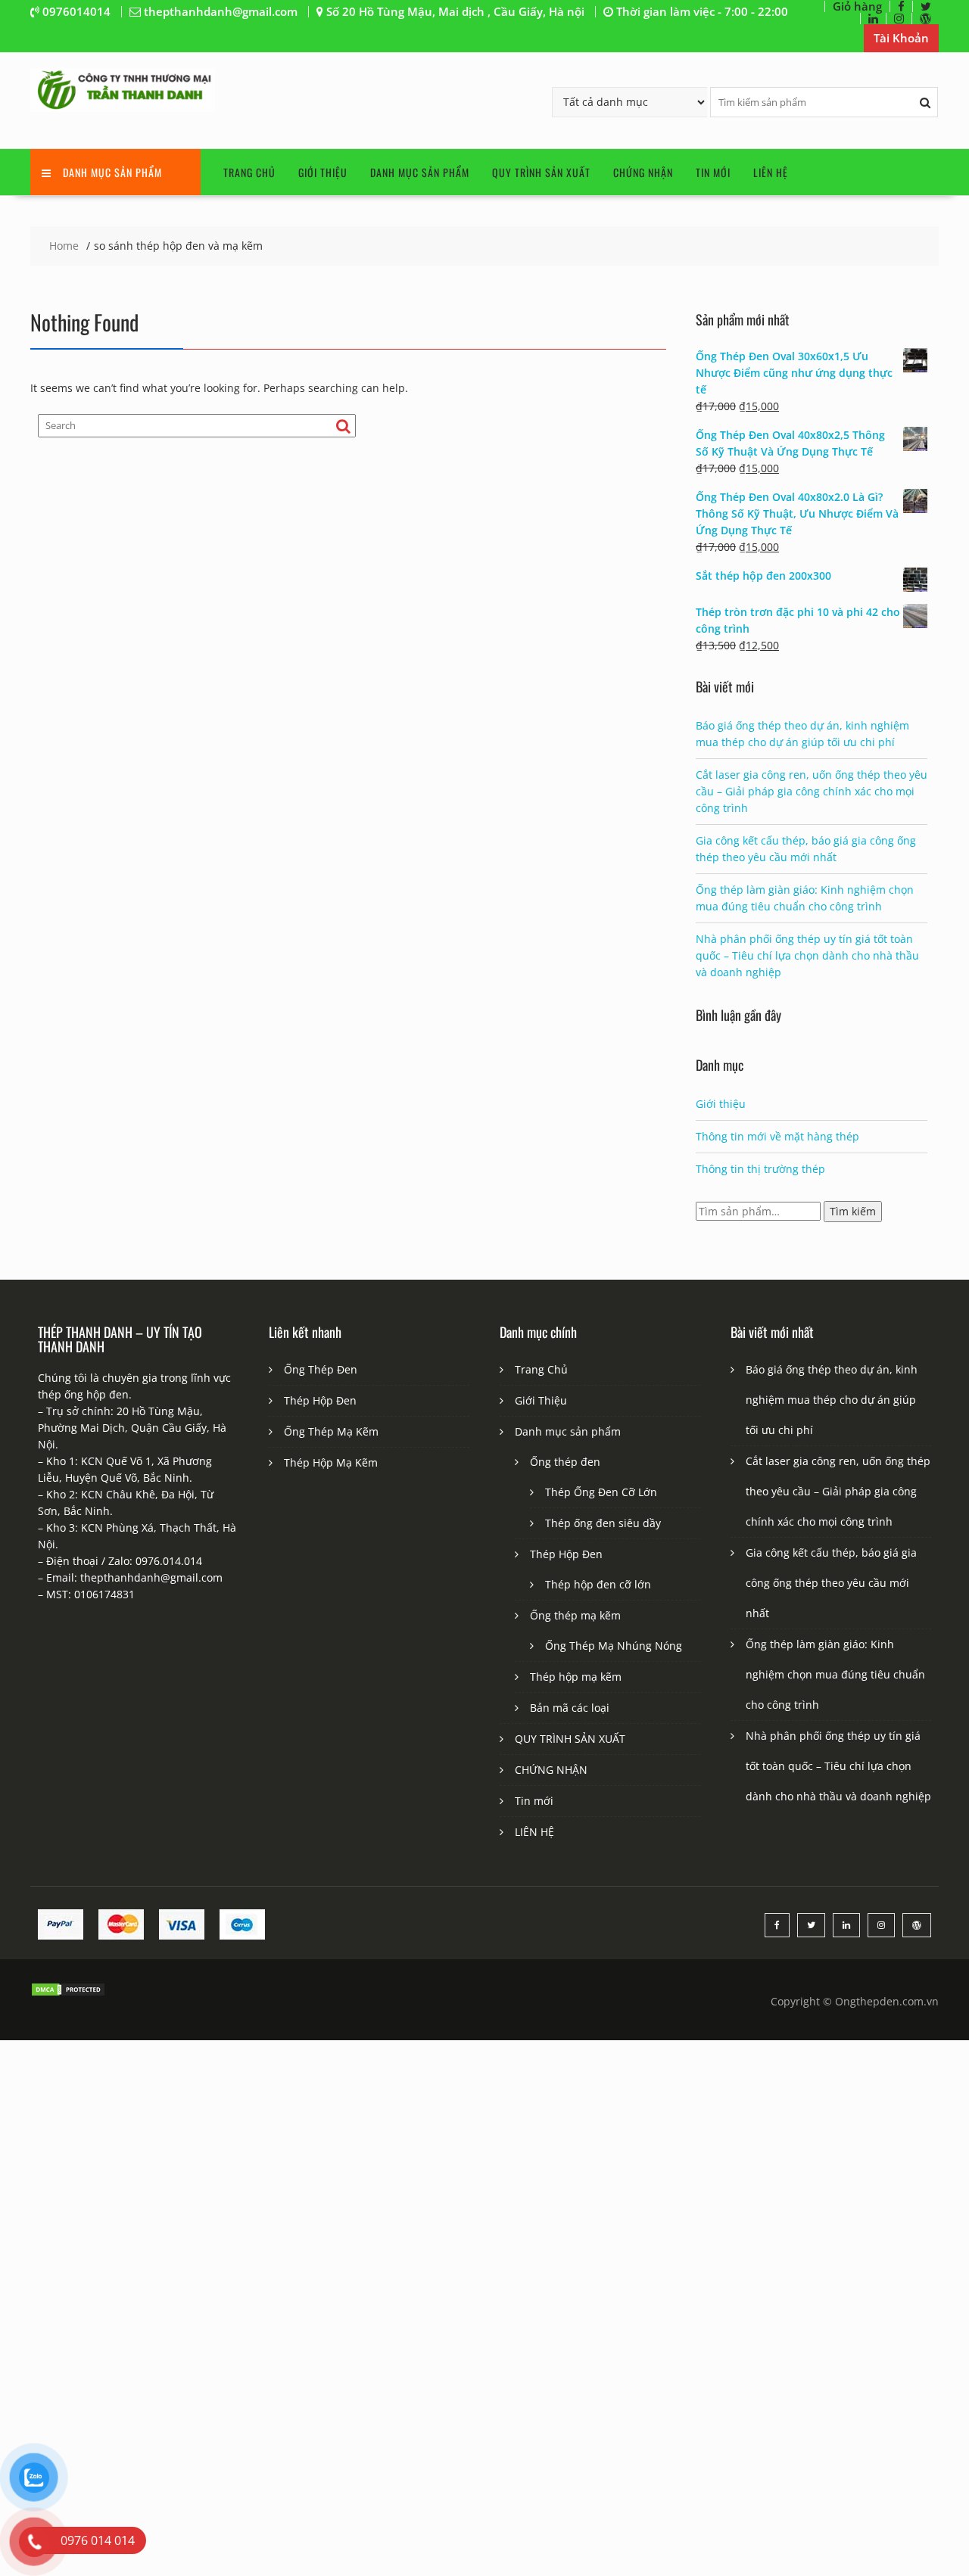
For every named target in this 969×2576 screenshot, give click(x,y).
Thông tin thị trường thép (760, 1169)
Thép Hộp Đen (320, 1400)
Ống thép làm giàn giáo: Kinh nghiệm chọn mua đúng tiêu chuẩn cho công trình (835, 1674)
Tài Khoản (901, 38)
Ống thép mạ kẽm (575, 1615)
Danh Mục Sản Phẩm (112, 172)
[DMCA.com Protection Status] (68, 1993)
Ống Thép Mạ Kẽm (331, 1431)
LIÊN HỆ (771, 172)
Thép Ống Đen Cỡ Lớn (601, 1492)
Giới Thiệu (323, 172)
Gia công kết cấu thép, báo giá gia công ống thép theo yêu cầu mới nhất (831, 1583)
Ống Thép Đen (321, 1369)
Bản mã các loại (570, 1708)
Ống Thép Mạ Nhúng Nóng (614, 1646)
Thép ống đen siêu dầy (603, 1523)
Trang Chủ (249, 172)
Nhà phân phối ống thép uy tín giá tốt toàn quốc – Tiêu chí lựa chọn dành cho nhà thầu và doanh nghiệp (807, 955)
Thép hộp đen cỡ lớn (598, 1584)
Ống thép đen (565, 1462)
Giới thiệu (721, 1104)
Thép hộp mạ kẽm (576, 1677)
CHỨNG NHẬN (643, 172)
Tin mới (713, 172)
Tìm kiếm (853, 1211)
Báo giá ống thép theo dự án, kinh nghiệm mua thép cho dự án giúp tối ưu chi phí (832, 1400)
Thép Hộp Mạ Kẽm (331, 1462)
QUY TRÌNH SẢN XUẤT (541, 172)
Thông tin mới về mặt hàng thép (777, 1136)
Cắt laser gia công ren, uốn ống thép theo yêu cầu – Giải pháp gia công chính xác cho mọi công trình (812, 791)
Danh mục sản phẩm (420, 172)
